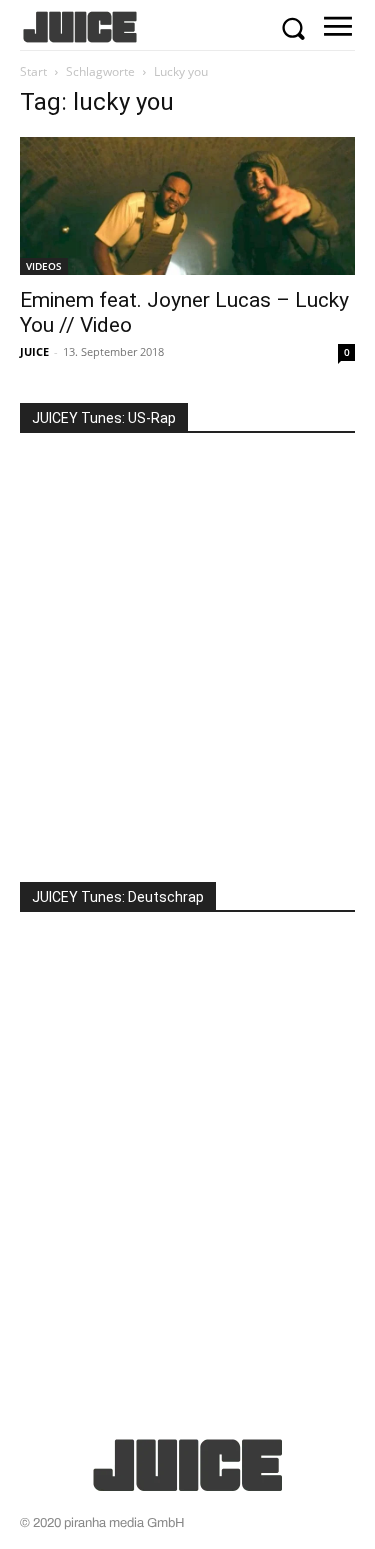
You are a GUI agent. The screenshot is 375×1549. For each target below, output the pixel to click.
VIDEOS (44, 266)
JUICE (34, 351)
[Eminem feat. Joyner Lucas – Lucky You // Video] (187, 206)
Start (33, 71)
